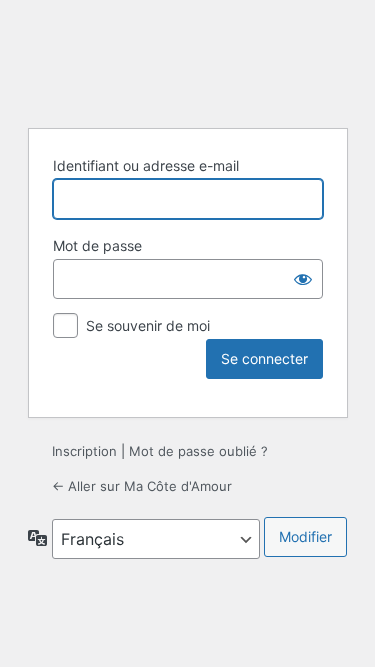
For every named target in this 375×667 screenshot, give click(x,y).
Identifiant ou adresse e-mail (146, 165)
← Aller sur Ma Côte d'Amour (142, 486)
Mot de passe (97, 245)
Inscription (84, 451)
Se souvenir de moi (148, 325)
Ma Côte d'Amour (188, 61)
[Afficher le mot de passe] (303, 279)
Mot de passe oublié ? (198, 451)
